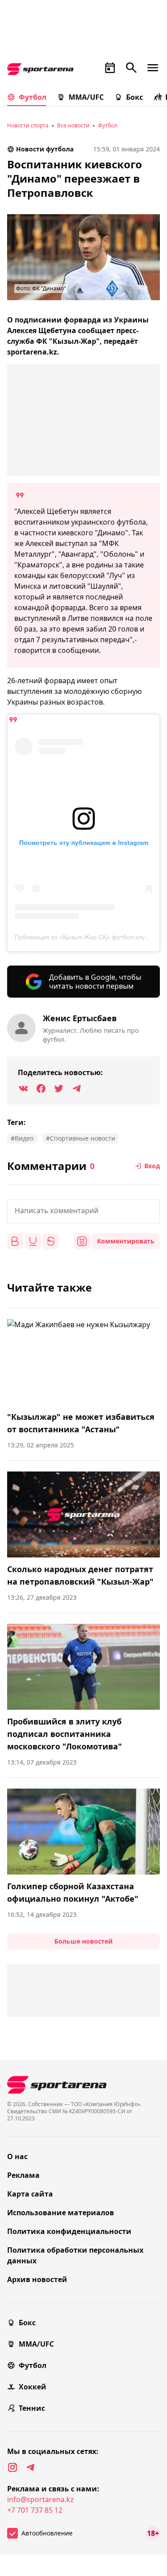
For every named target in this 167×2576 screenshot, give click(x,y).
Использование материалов (61, 2213)
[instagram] (12, 2467)
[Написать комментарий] (83, 1211)
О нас (17, 2156)
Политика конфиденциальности (69, 2231)
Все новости (73, 125)
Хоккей (33, 2387)
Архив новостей (37, 2279)
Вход (152, 1166)
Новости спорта (28, 125)
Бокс (134, 97)
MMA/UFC (86, 97)
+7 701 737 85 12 (35, 2510)
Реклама (23, 2175)
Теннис (32, 2408)
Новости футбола (45, 149)
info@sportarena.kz (41, 2499)
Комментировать (126, 1241)
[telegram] (30, 2467)
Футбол (33, 97)
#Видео (22, 1138)
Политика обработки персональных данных (75, 2255)
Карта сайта (30, 2194)
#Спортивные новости (81, 1138)
